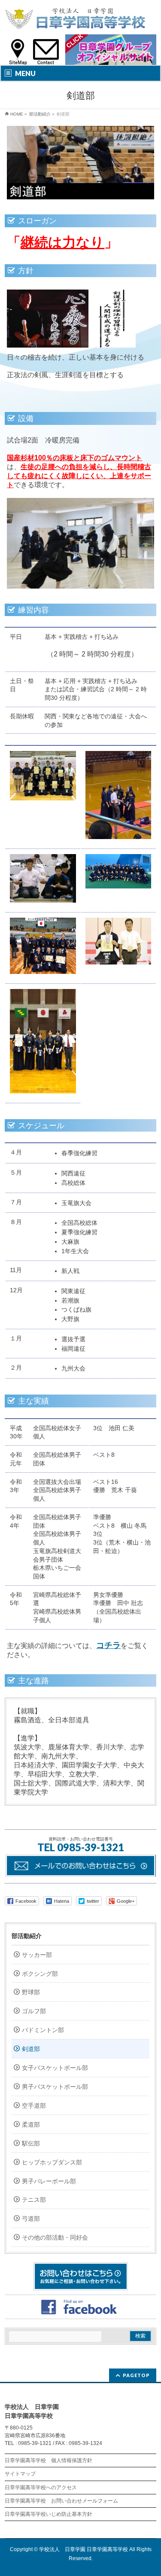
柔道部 (31, 2124)
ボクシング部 (40, 1974)
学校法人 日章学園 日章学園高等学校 (84, 2549)
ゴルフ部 (34, 2011)
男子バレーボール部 (49, 2181)
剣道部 (31, 2049)
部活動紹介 (27, 1936)
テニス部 (34, 2200)
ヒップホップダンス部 (52, 2162)
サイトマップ (20, 2474)
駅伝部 (31, 2143)
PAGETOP (136, 2375)
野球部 (31, 1992)
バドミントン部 (43, 2030)
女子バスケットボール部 (55, 2068)
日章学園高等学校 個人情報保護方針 (49, 2460)
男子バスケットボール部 (55, 2087)
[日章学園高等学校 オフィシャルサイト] (75, 20)
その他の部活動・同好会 (55, 2237)
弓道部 (31, 2219)
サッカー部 (37, 1955)
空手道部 (34, 2106)
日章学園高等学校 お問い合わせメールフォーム (61, 2501)
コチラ (108, 1645)
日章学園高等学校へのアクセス (41, 2487)
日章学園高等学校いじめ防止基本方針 (49, 2514)
